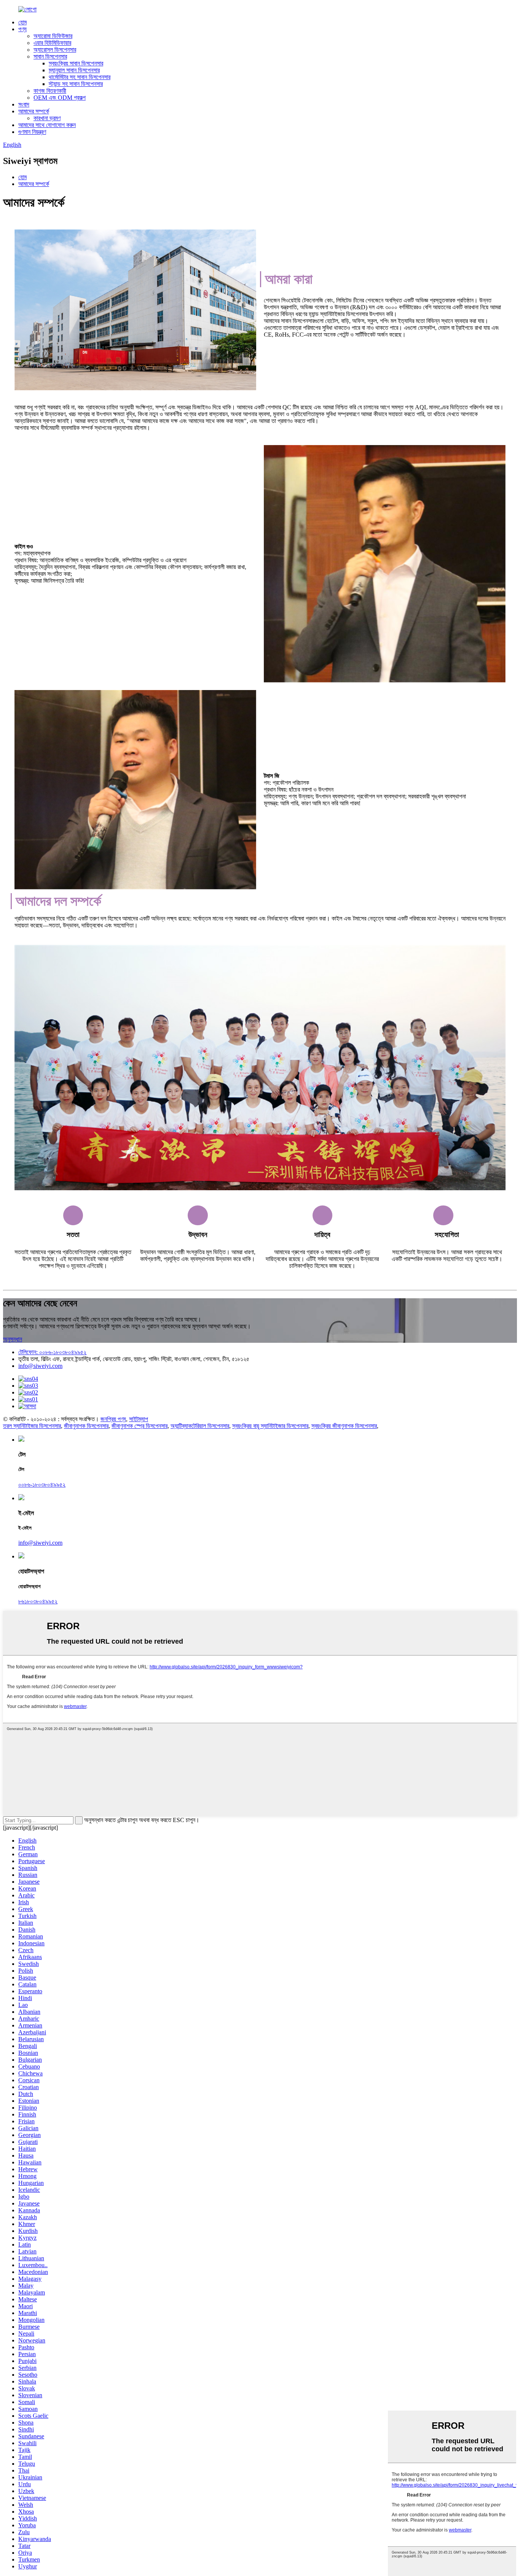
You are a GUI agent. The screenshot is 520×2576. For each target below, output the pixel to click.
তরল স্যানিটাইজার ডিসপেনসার (32, 1426)
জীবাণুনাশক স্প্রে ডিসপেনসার (140, 1426)
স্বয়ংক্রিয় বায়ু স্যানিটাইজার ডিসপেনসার (270, 1426)
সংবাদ (24, 104)
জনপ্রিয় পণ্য (113, 1419)
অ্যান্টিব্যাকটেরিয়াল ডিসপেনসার (200, 1426)
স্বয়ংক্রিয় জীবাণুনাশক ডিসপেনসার (344, 1426)
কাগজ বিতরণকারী (50, 91)
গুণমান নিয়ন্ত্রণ (32, 132)
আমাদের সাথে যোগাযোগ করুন (47, 125)
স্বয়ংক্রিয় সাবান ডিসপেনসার (76, 63)
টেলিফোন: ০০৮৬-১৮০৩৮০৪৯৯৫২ (52, 1352)
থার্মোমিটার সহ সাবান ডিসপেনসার (80, 77)
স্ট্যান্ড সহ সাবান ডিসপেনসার (76, 84)
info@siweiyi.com (40, 1366)
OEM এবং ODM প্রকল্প (60, 98)
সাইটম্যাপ (139, 1419)
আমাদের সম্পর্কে (34, 111)
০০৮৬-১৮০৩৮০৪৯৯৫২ (42, 1484)
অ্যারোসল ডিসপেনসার (55, 50)
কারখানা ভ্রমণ (47, 118)
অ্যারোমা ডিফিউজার (53, 36)
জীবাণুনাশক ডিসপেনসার (86, 1426)
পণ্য (22, 29)
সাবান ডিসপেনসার (50, 56)
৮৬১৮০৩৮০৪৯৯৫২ (38, 1601)
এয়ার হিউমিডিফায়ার (52, 43)
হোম (22, 22)
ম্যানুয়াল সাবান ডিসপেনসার (74, 70)
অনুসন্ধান (13, 1339)
